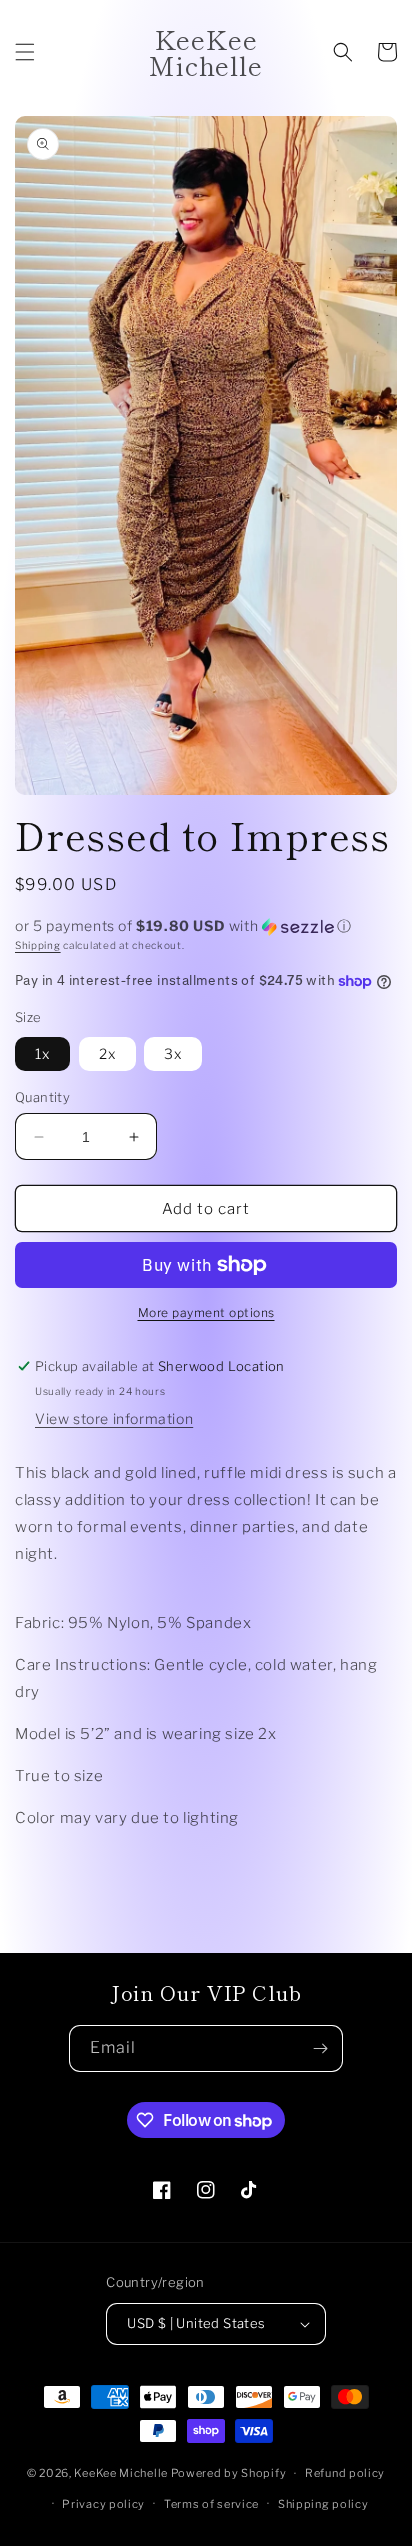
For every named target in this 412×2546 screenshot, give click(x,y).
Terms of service (211, 2504)
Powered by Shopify (229, 2473)
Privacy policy (103, 2504)
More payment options (206, 1312)
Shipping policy (323, 2504)
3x (173, 1053)
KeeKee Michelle (122, 2473)
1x (42, 1053)
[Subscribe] (320, 2048)
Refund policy (345, 2473)
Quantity (42, 1097)
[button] (25, 52)
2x (107, 1053)
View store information (114, 1418)
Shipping (38, 945)
